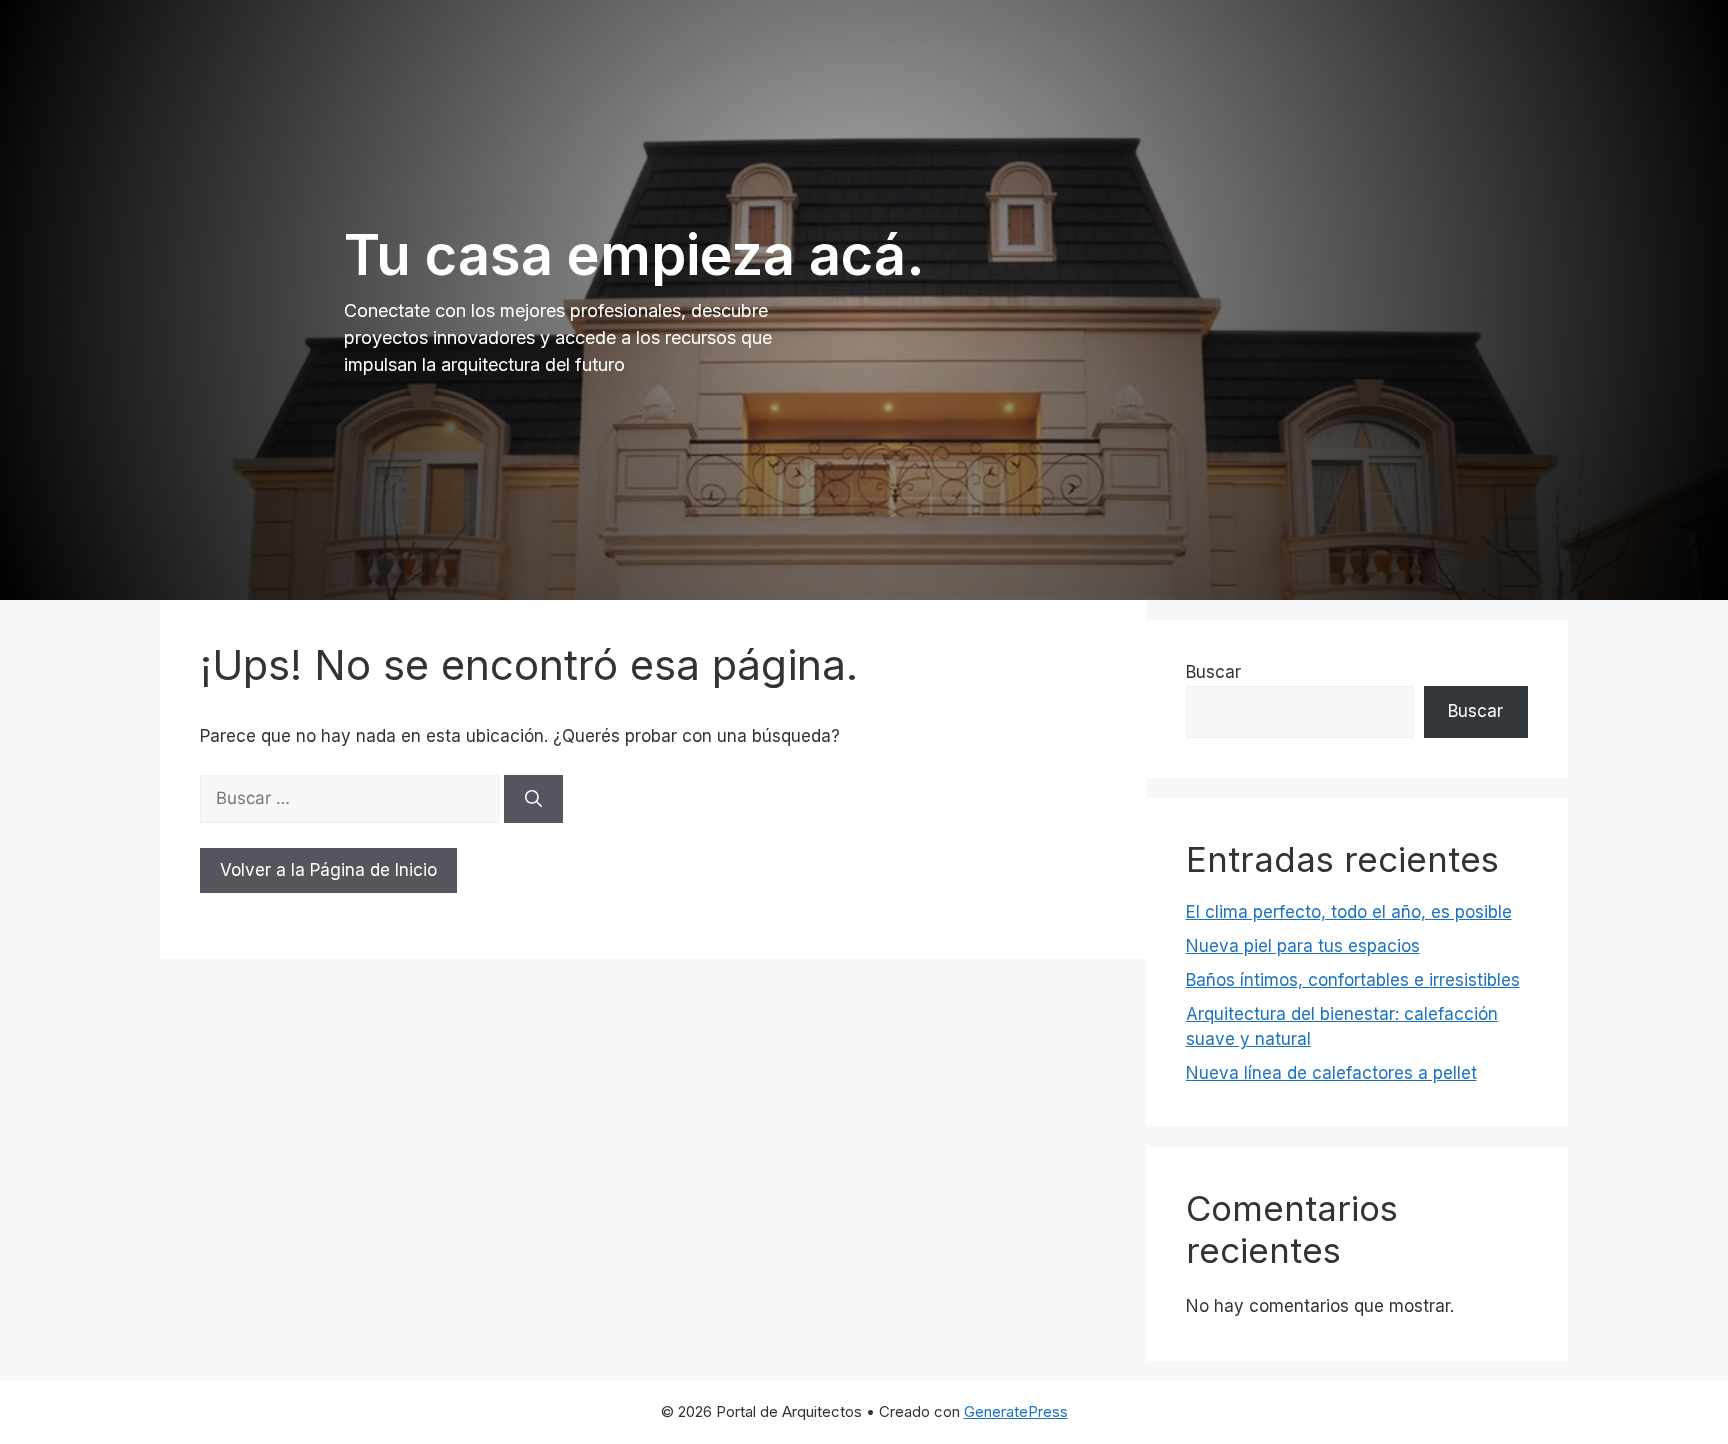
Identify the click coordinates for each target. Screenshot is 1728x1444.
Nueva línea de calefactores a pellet (1331, 1073)
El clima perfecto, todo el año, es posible (1349, 912)
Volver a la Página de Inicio (328, 870)
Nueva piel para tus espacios (1303, 946)
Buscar (1213, 672)
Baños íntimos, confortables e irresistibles (1353, 980)
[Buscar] (533, 799)
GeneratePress (1016, 1411)
